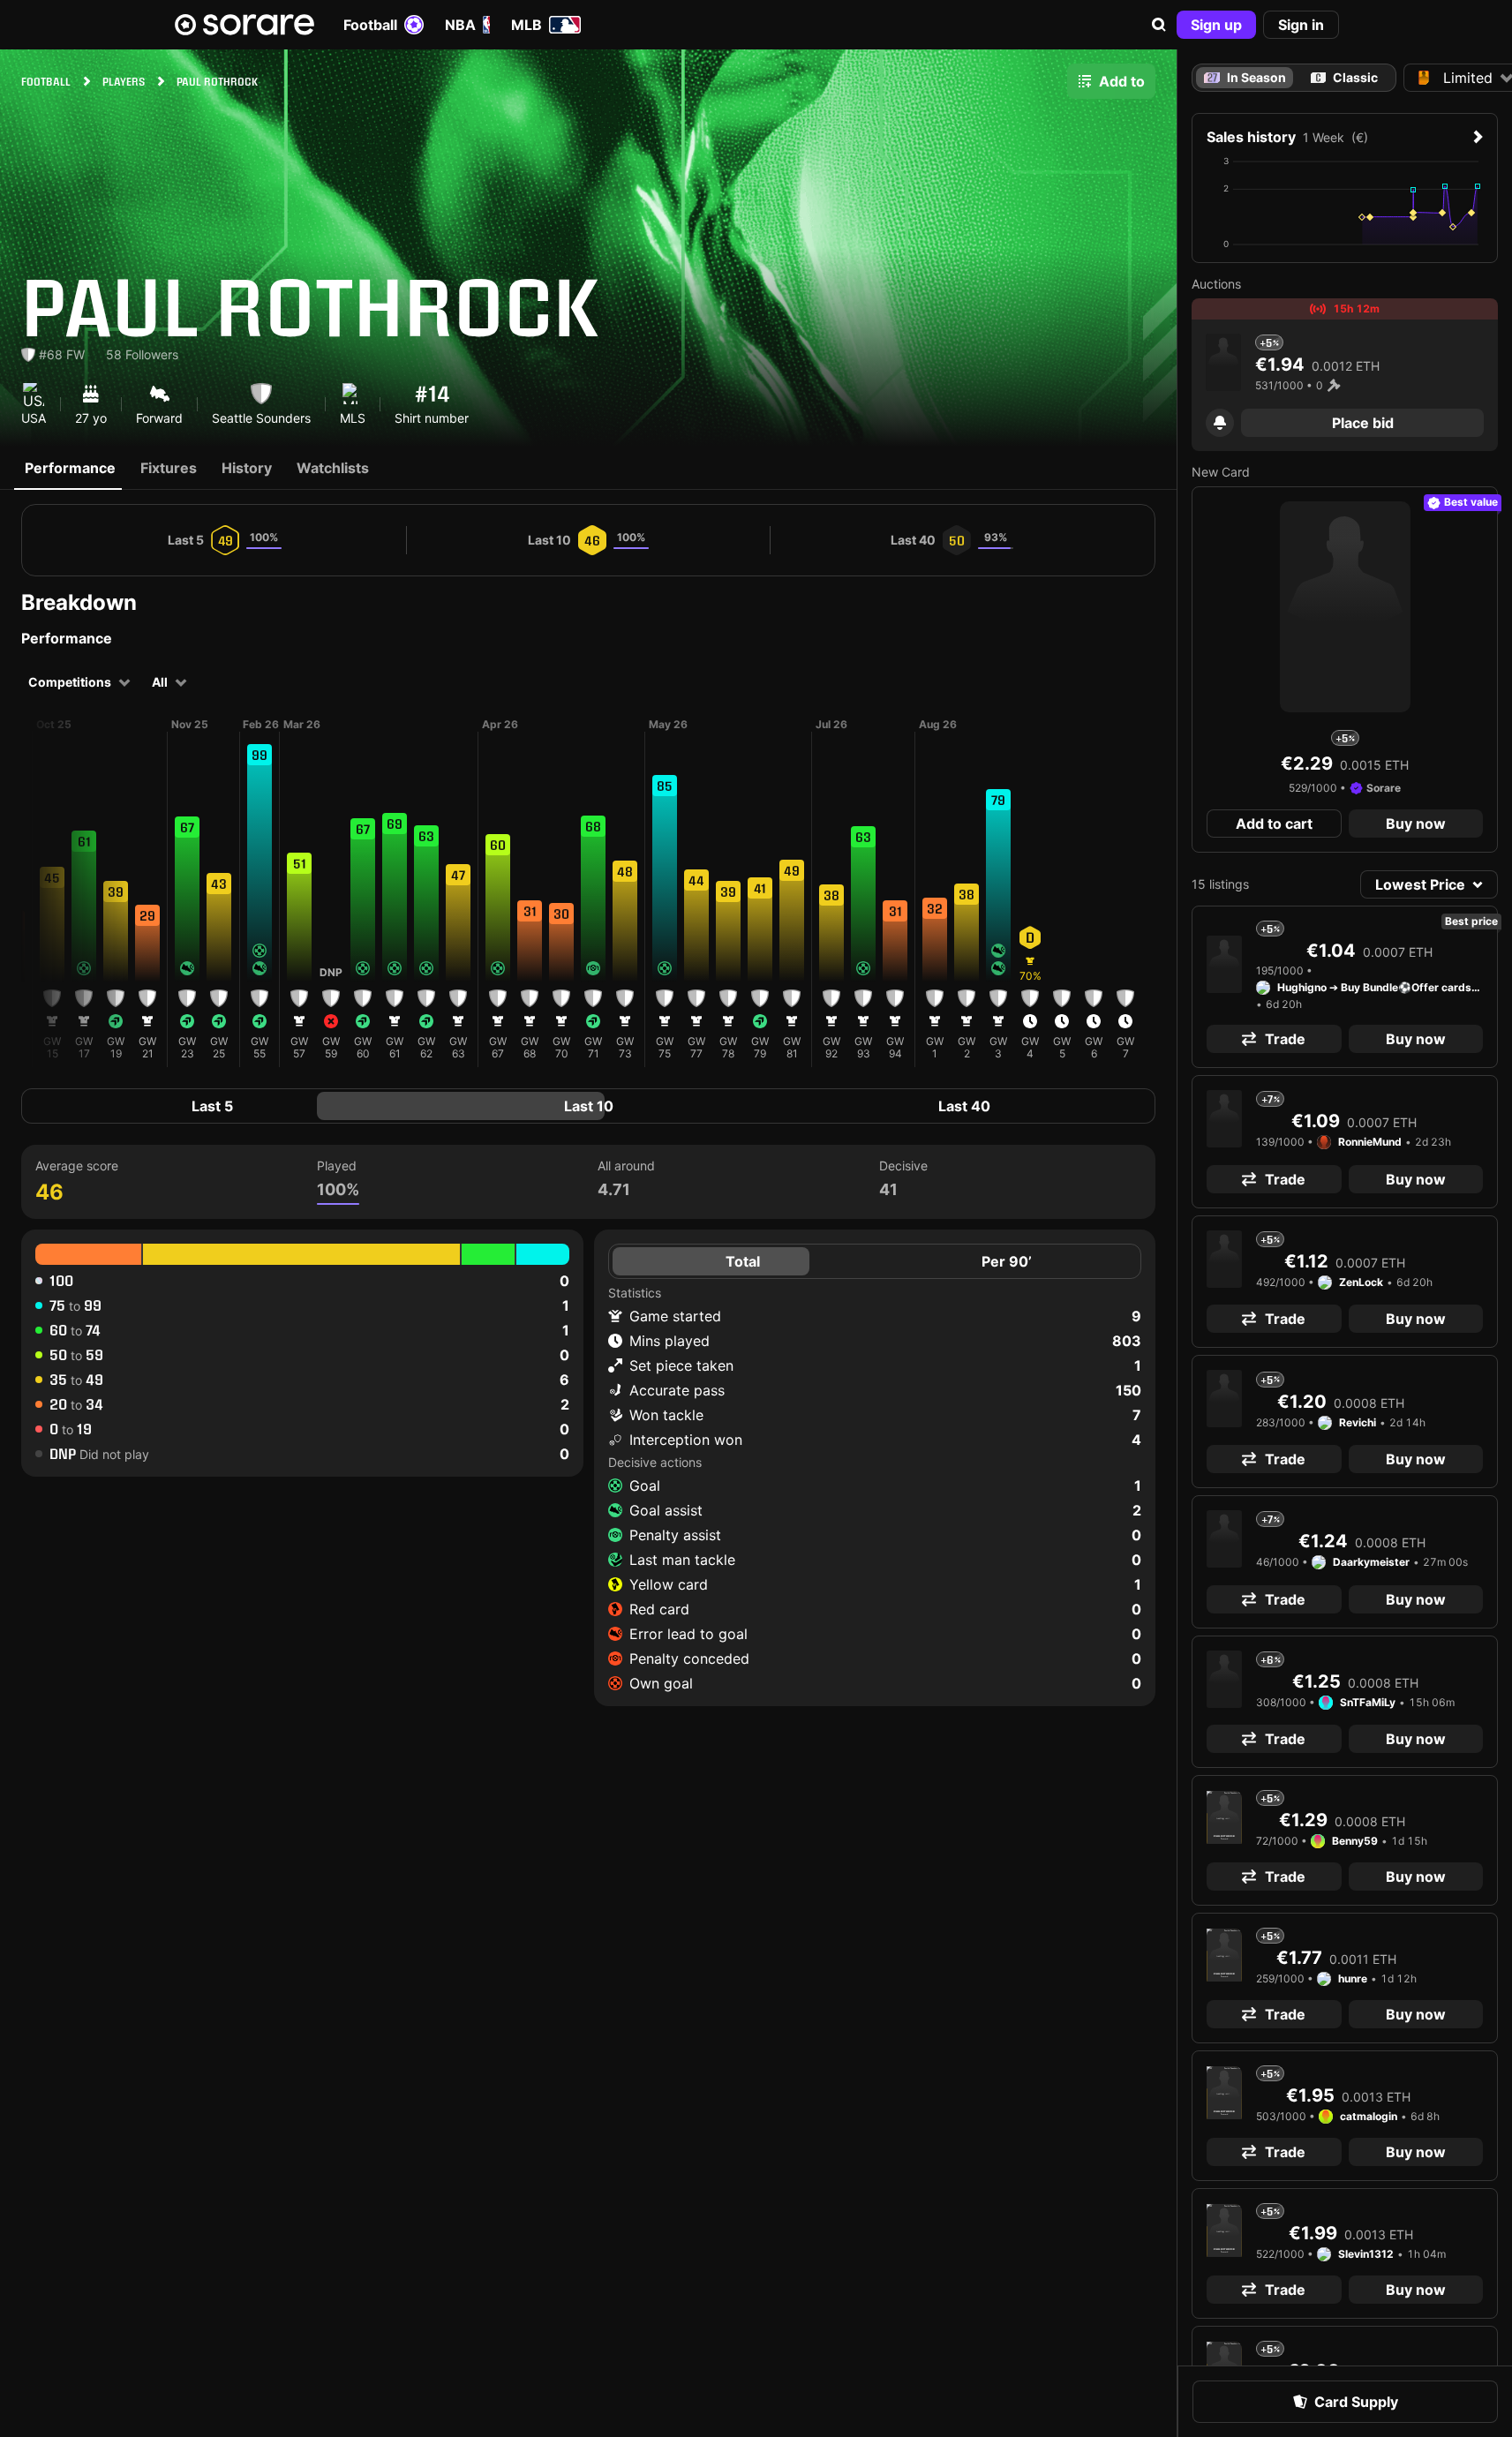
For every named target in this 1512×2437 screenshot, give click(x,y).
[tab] (1345, 78)
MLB (527, 25)
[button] (1159, 25)
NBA (460, 25)
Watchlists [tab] (333, 468)
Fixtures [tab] (169, 468)
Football (370, 25)
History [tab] (247, 468)
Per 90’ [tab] (1007, 1261)
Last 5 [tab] (212, 1106)
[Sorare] (244, 25)
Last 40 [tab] (964, 1106)
